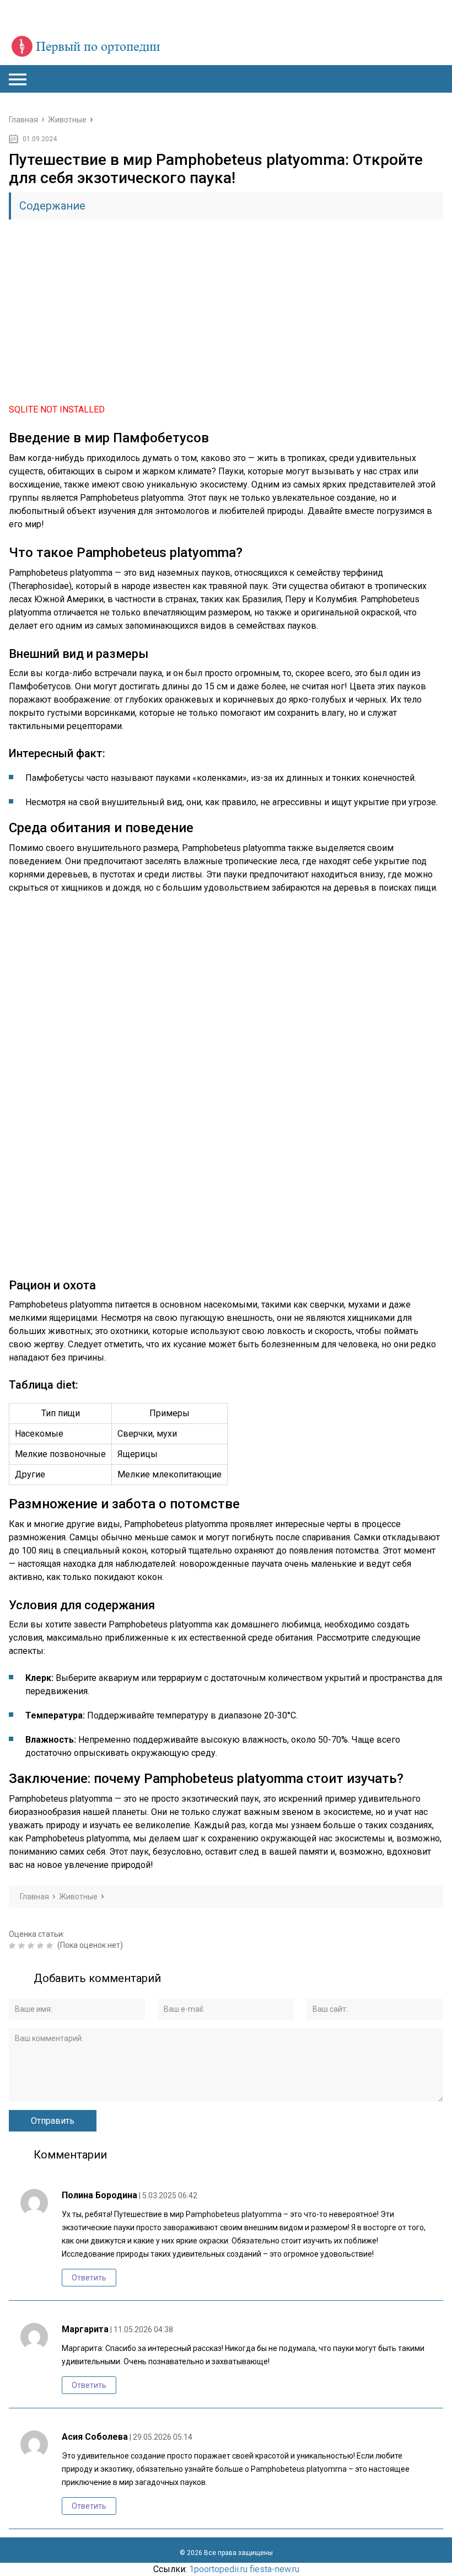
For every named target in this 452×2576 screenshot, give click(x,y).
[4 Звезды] (42, 1946)
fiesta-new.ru (275, 2569)
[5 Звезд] (51, 1946)
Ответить (89, 2278)
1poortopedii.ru (218, 2569)
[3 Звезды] (32, 1946)
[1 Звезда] (14, 1946)
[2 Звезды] (23, 1946)
